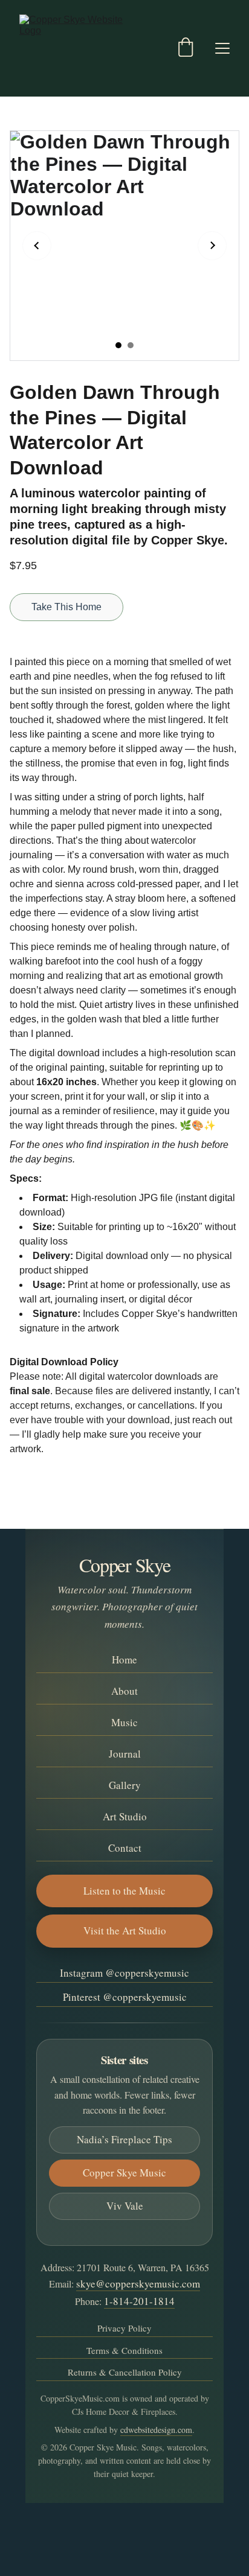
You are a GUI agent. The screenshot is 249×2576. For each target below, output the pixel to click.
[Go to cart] (186, 48)
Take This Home (66, 607)
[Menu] (222, 48)
